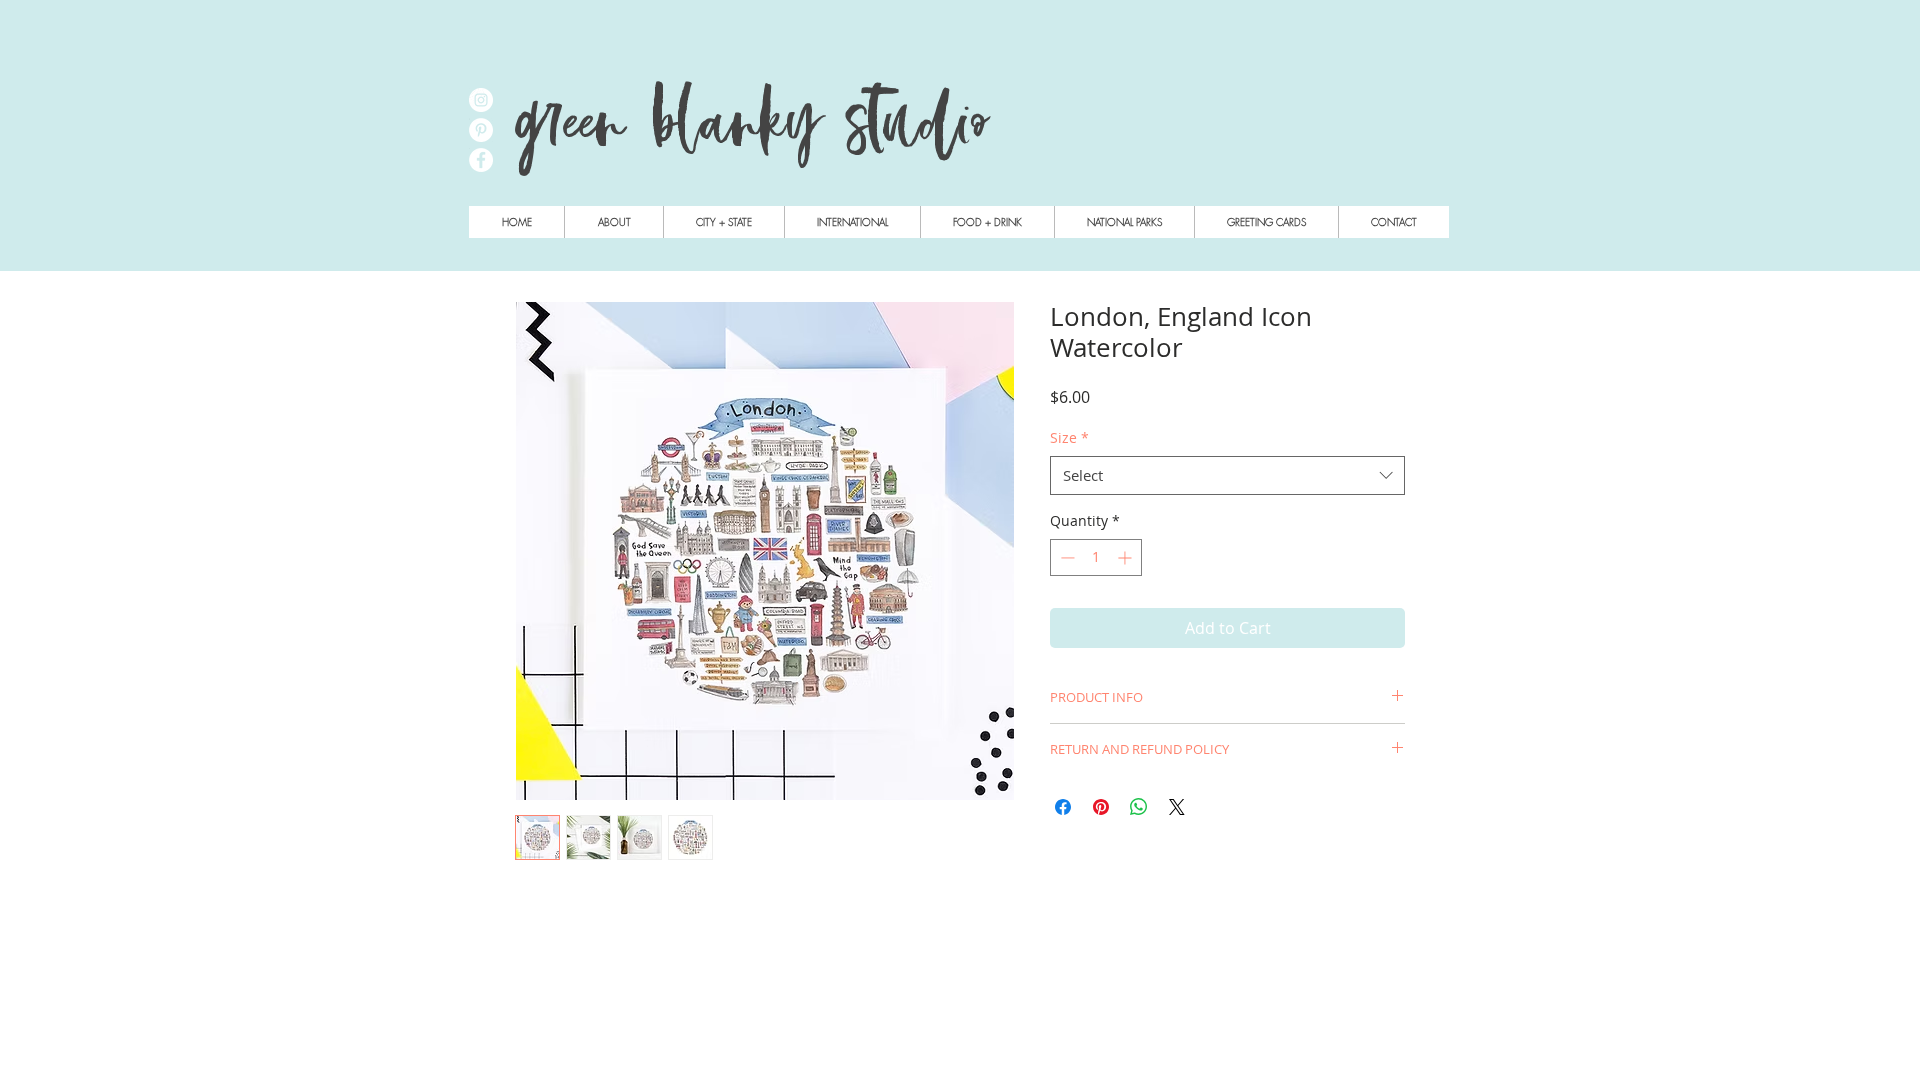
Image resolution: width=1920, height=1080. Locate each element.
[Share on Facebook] (1063, 807)
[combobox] (1227, 475)
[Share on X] (1177, 807)
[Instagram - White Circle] (481, 100)
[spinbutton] (1096, 557)
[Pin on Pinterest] (1101, 807)
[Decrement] (1065, 557)
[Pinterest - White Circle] (481, 130)
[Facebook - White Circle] (481, 160)
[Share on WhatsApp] (1139, 807)
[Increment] (1126, 557)
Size (1069, 437)
